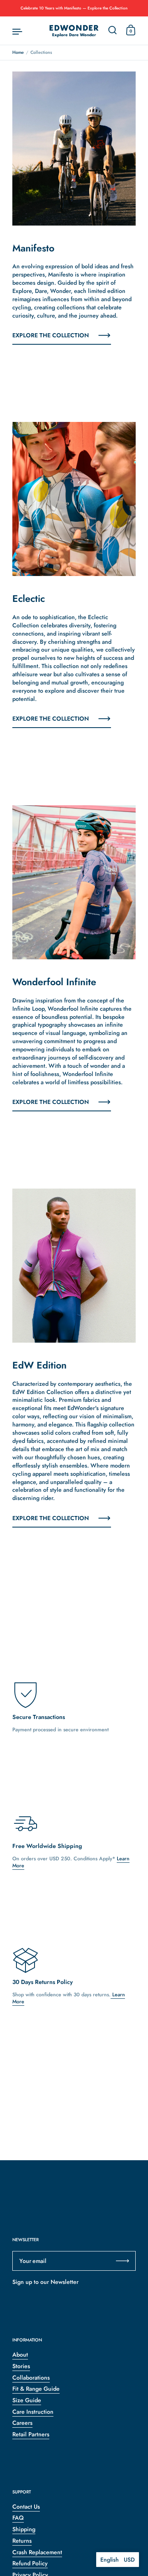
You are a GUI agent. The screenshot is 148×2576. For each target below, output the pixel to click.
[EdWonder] (74, 31)
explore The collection (51, 1102)
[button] (118, 2560)
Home (18, 52)
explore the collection (51, 335)
